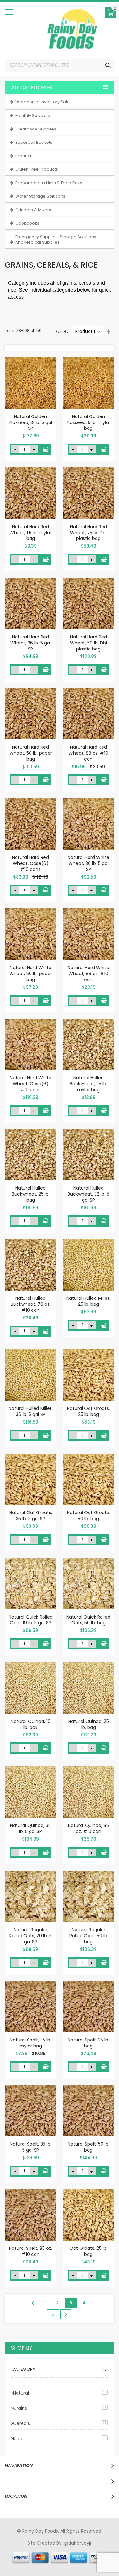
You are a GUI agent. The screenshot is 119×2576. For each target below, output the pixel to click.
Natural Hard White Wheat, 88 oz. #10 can (88, 974)
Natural (21, 2393)
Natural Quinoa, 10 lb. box (31, 1724)
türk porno (103, 2555)
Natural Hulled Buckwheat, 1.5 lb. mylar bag (89, 1084)
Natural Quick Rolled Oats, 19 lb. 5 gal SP (31, 1620)
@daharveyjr (78, 2543)
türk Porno (37, 2555)
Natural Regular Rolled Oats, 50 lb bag (88, 1936)
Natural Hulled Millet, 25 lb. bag (88, 1301)
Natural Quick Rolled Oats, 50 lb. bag (88, 1620)
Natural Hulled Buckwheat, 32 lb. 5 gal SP (88, 1194)
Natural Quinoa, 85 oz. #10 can (88, 1828)
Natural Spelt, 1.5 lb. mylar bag (30, 2043)
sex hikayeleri (62, 2561)
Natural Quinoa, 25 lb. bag (89, 1724)
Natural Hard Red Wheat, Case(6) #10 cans (30, 863)
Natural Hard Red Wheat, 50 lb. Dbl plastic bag (89, 643)
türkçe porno (83, 2549)
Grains (20, 2408)
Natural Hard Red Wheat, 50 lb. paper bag (31, 753)
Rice (18, 2439)
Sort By (62, 331)
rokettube (35, 2561)
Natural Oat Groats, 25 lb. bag (88, 1411)
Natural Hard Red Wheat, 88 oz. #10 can (88, 753)
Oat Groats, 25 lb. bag (89, 2251)
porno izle (40, 2549)
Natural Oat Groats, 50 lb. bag (88, 1516)
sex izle (17, 2555)
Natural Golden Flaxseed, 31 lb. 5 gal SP (31, 422)
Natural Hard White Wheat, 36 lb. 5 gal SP (88, 863)
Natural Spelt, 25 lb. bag (88, 2043)
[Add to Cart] (46, 449)
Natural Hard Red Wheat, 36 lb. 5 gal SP (31, 643)
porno (12, 2549)
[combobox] (60, 65)
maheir (60, 2549)
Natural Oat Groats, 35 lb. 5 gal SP (31, 1516)
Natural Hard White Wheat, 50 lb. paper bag (31, 974)
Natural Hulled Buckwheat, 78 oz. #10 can (31, 1304)
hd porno (109, 2549)
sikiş (24, 2549)
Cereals (21, 2423)
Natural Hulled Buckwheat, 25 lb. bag (31, 1194)
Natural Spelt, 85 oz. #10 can (30, 2251)
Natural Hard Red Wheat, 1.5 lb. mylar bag (30, 533)
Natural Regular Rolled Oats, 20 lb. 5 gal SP (30, 1936)
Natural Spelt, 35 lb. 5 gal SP (31, 2147)
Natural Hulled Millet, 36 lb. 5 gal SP (31, 1411)
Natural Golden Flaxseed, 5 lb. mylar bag (89, 422)
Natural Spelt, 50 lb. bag (89, 2147)
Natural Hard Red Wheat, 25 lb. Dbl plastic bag (89, 533)
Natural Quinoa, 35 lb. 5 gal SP (30, 1828)
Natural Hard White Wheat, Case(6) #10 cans (31, 1084)
